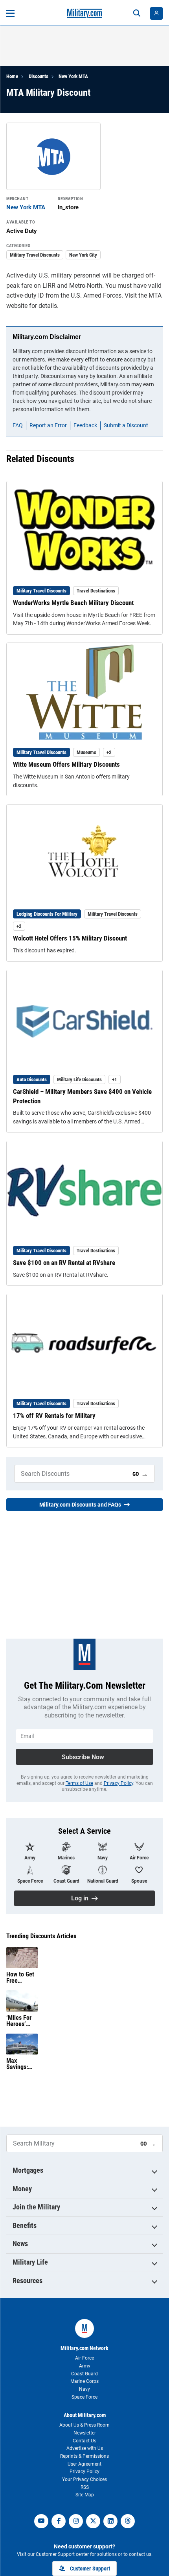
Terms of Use (79, 1783)
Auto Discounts (32, 1079)
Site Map (85, 2495)
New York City (83, 255)
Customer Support (90, 2569)
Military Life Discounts (79, 1079)
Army (85, 2366)
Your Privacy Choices (84, 2479)
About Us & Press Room (84, 2425)
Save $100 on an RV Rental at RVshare (64, 1263)
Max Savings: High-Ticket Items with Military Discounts (21, 2064)
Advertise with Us (85, 2448)
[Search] (137, 13)
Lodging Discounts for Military (47, 914)
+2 (109, 752)
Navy (84, 2389)
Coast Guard (84, 2374)
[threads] (128, 2521)
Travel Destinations (96, 591)
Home (12, 76)
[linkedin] (110, 2521)
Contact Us (84, 2441)
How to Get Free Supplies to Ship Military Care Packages (21, 1978)
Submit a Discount (126, 425)
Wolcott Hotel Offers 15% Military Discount (70, 938)
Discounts (39, 76)
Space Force (84, 2397)
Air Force (84, 2358)
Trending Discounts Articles (41, 1936)
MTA (155, 295)
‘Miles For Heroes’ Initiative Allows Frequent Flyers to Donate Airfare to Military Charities (19, 2021)
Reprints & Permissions (84, 2456)
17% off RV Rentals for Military (54, 1416)
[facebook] (59, 2521)
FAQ (18, 425)
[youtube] (41, 2521)
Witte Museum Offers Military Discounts (66, 764)
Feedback (85, 425)
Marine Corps (84, 2381)
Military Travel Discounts (35, 255)
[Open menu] (10, 13)
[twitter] (93, 2521)
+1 (115, 1079)
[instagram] (76, 2521)
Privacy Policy (118, 1783)
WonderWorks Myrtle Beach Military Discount (73, 603)
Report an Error (48, 425)
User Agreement (84, 2464)
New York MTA (73, 76)
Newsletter (85, 2433)
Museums (86, 752)
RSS (85, 2487)
